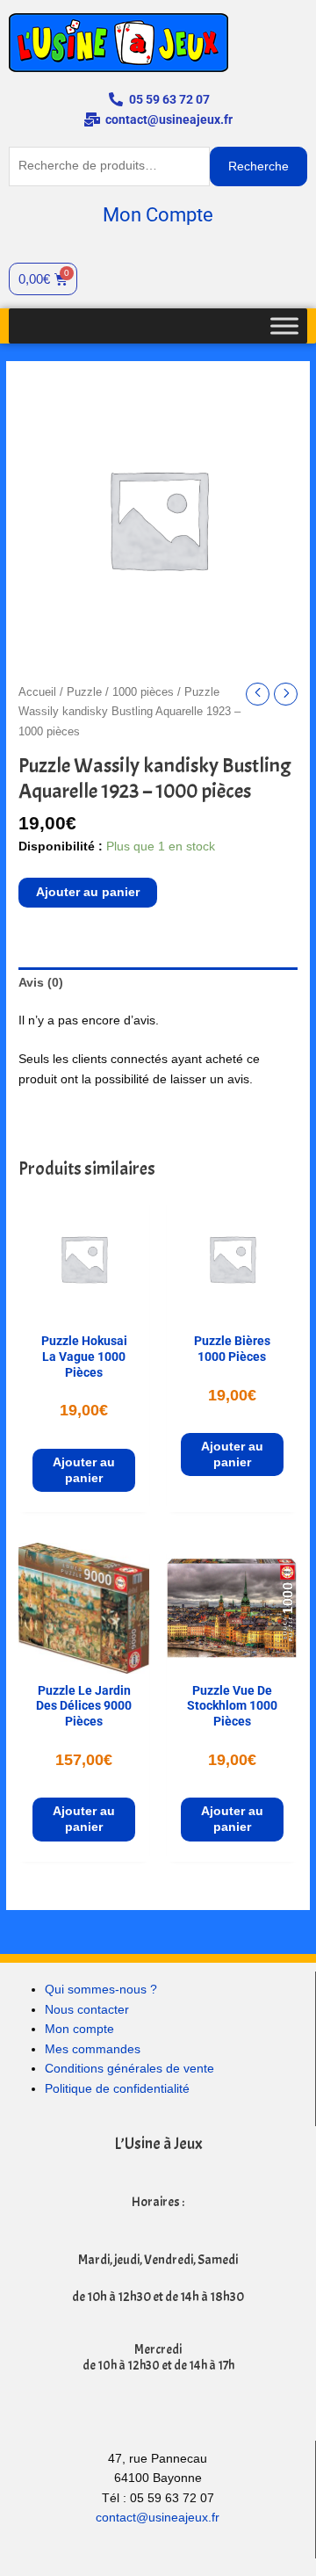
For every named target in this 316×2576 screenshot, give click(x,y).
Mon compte (79, 2029)
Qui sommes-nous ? (101, 1990)
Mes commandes (93, 2049)
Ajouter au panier (88, 892)
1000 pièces (143, 692)
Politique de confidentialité (117, 2089)
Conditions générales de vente (129, 2069)
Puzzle (84, 692)
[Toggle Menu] (284, 326)
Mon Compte (158, 215)
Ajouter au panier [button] (84, 1470)
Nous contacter (87, 2010)
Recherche (259, 166)
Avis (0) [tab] (41, 983)
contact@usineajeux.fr (158, 2518)
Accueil (37, 692)
